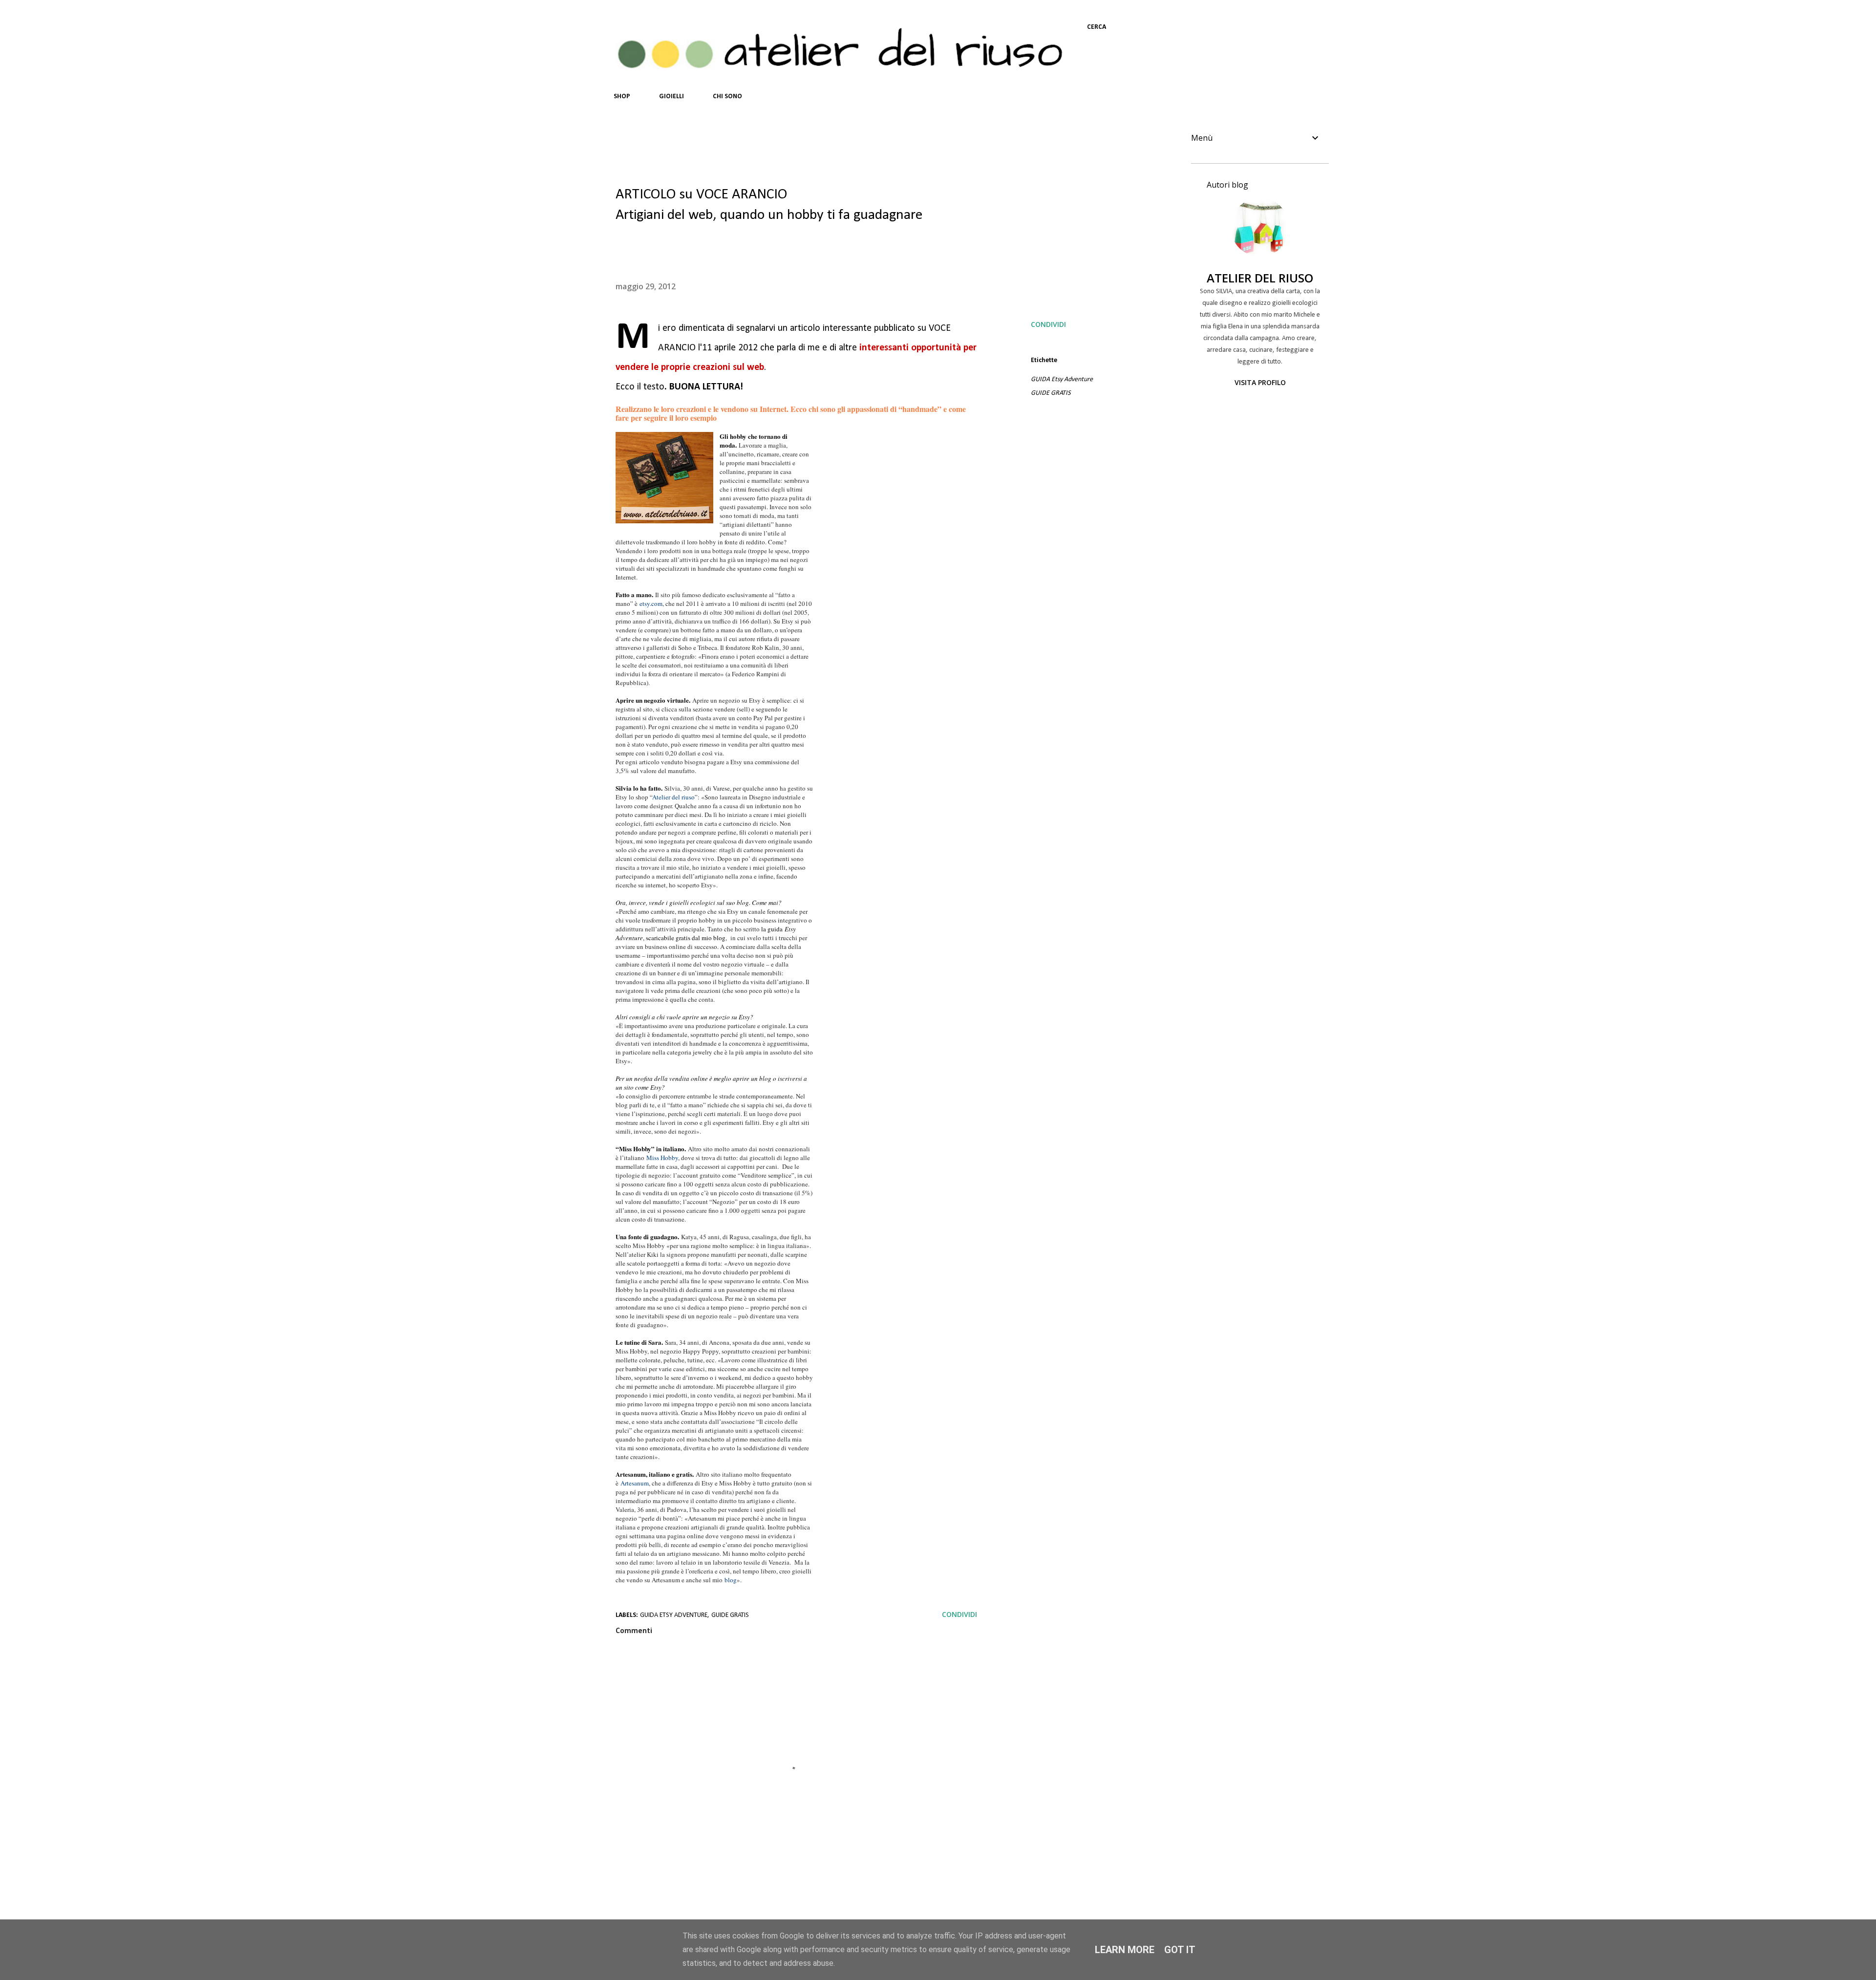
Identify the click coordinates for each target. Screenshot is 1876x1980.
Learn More (1125, 1950)
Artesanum (635, 1483)
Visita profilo (1260, 382)
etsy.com (651, 603)
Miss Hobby (662, 1158)
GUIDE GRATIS (1051, 393)
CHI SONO (727, 97)
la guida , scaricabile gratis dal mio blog (706, 933)
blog (731, 1580)
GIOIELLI (672, 97)
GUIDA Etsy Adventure (1062, 379)
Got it (1180, 1950)
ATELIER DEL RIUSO (1260, 278)
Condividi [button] (1048, 324)
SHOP (622, 97)
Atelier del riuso (673, 797)
